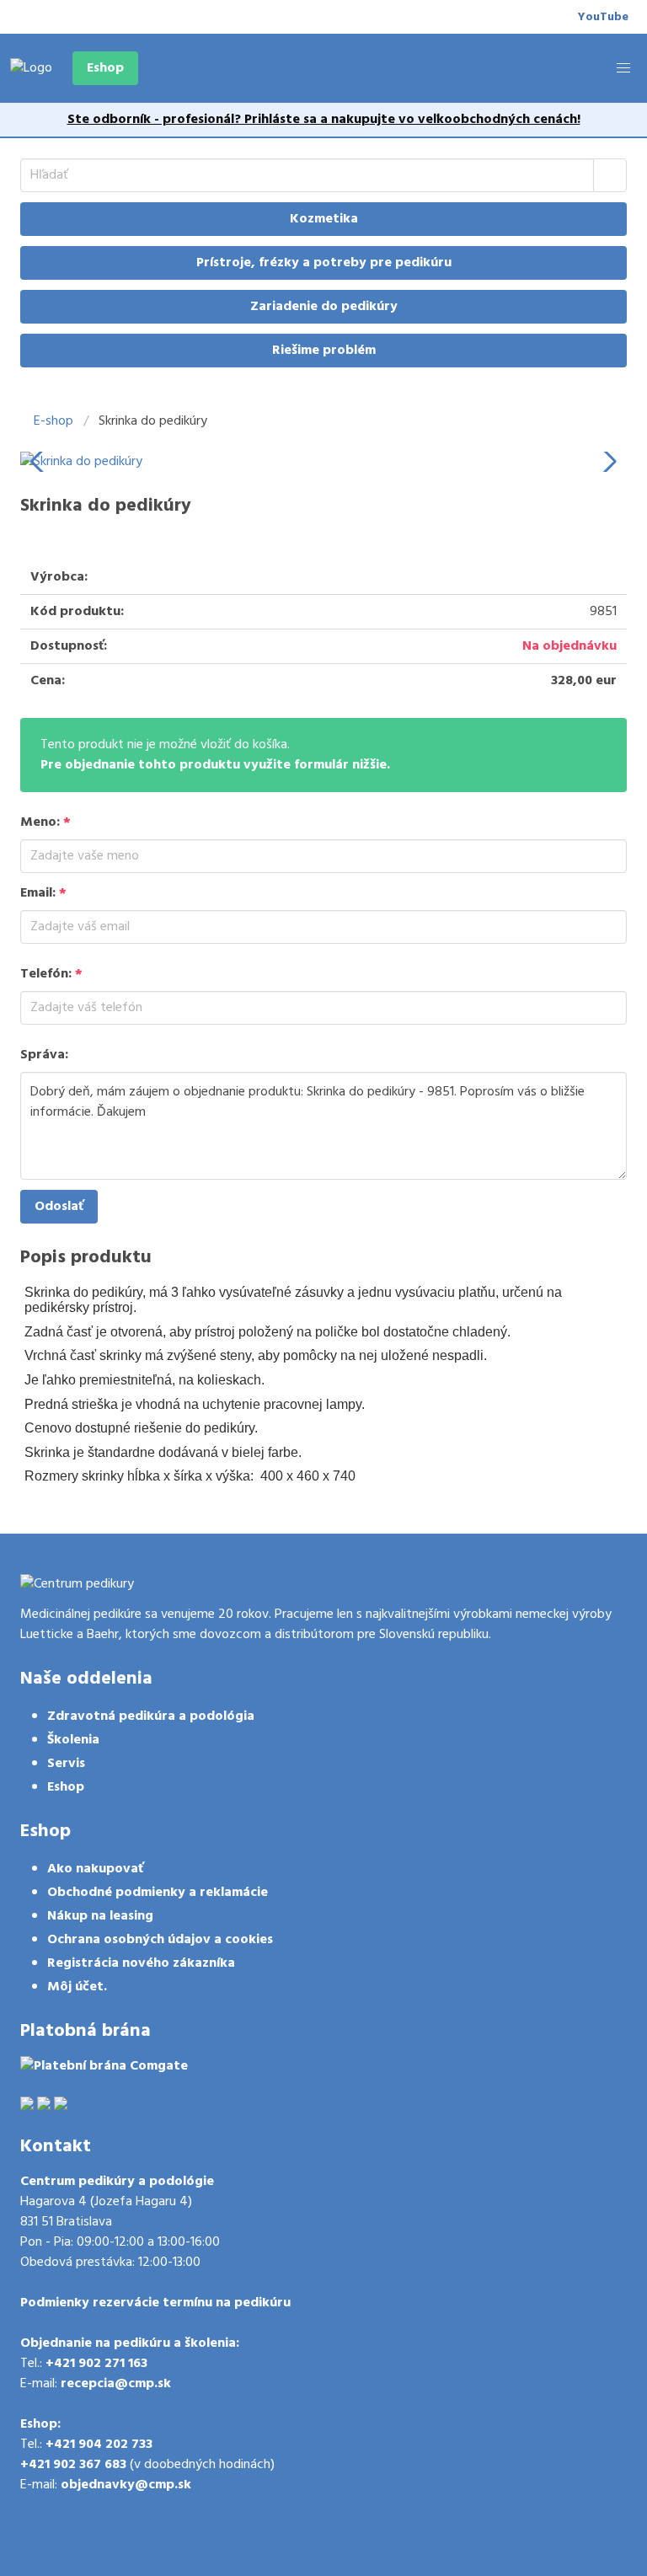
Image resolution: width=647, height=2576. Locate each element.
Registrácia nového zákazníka (141, 1963)
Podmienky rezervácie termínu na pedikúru (155, 2303)
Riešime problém (324, 351)
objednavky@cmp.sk (126, 2485)
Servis (66, 1764)
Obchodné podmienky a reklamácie (158, 1893)
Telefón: (51, 974)
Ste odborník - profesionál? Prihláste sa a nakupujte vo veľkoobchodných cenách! (324, 120)
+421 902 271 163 (96, 2364)
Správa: (44, 1055)
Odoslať (59, 1207)
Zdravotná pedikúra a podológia (151, 1716)
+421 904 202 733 (99, 2445)
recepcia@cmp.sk (116, 2384)
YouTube (603, 17)
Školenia (73, 1740)
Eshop (105, 68)
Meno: (45, 822)
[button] (623, 68)
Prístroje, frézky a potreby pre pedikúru (324, 263)
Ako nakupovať (95, 1869)
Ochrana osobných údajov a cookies (160, 1940)
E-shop (53, 421)
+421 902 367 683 (73, 2465)
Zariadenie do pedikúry (324, 307)
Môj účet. (77, 1987)
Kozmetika (324, 219)
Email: (43, 893)
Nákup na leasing (100, 1916)
